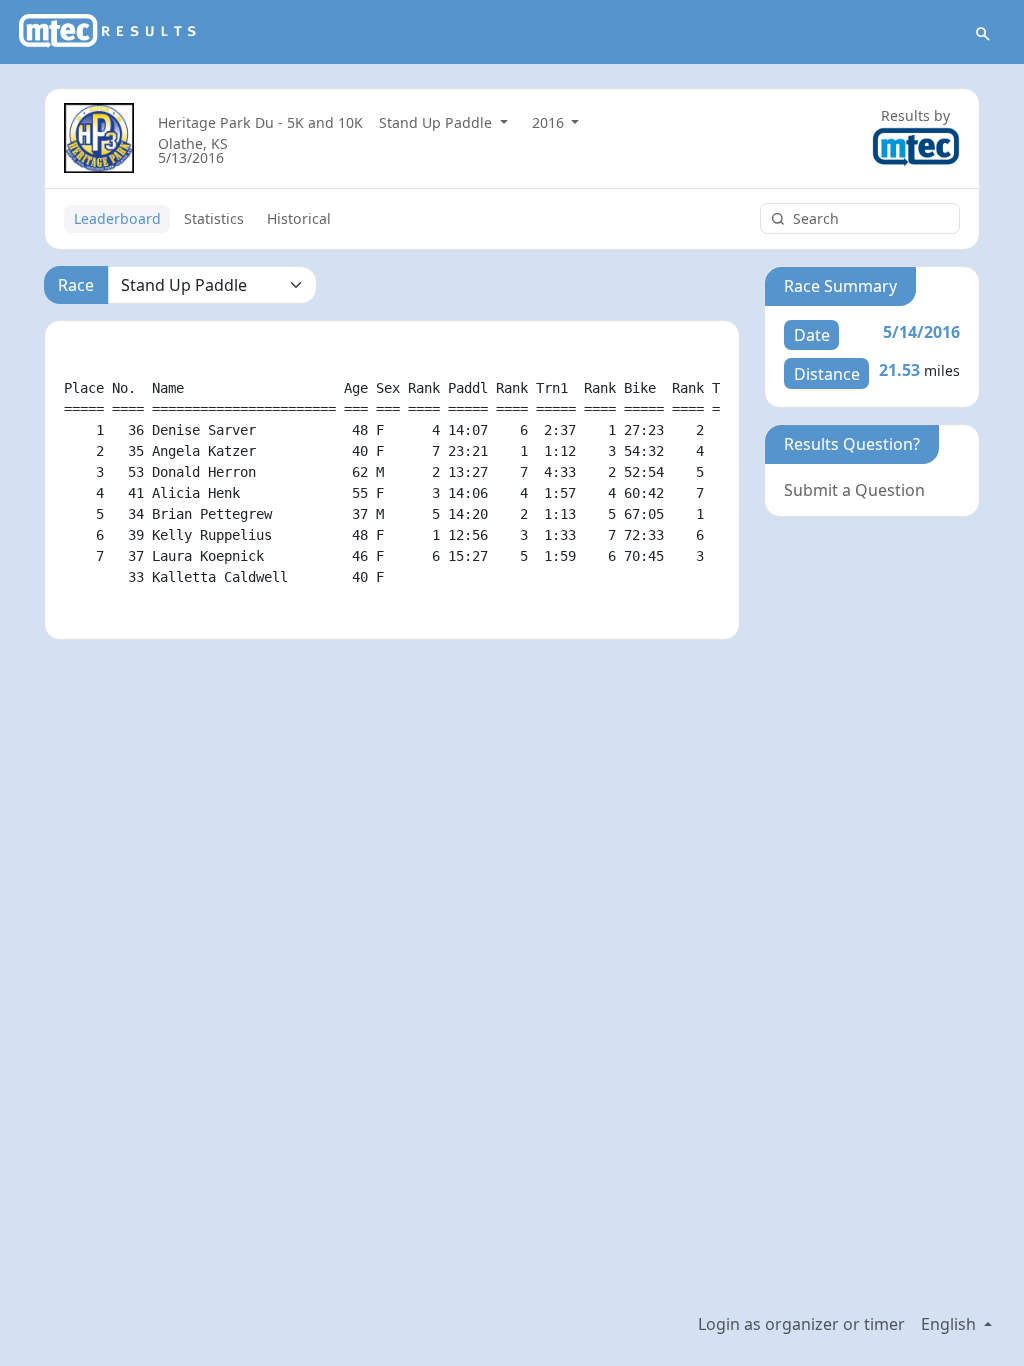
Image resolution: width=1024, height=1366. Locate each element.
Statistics (214, 218)
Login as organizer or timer (801, 1324)
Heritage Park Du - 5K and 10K (260, 122)
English (950, 1324)
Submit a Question (854, 490)
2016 (550, 122)
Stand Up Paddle (437, 122)
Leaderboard (117, 218)
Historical (299, 218)
